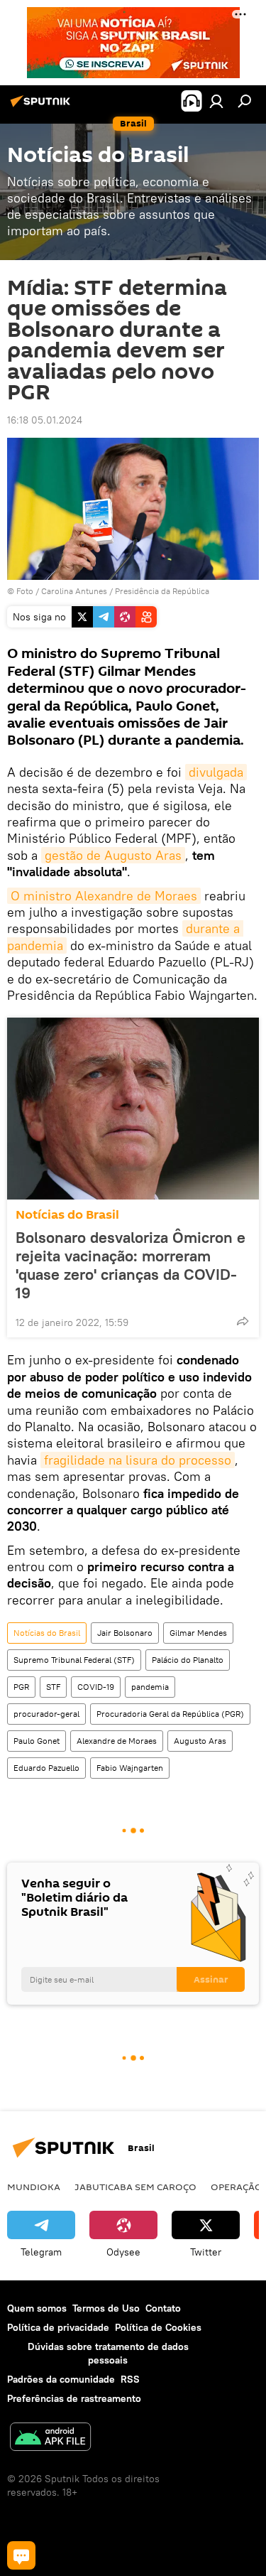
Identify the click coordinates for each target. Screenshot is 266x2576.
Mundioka (34, 2187)
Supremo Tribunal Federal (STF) (74, 1660)
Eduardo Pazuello (46, 1768)
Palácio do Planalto (188, 1660)
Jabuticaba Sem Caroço (135, 2187)
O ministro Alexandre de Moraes (104, 896)
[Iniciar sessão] (216, 101)
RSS (130, 2379)
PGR (21, 1687)
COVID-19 (96, 1687)
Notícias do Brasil (67, 1215)
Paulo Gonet (37, 1741)
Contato (163, 2308)
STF (53, 1687)
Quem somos (37, 2308)
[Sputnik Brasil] (43, 107)
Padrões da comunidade (61, 2379)
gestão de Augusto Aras (113, 855)
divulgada (216, 772)
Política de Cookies (158, 2327)
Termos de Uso (106, 2308)
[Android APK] (50, 2438)
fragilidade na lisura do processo (138, 1460)
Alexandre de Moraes (117, 1741)
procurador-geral (46, 1714)
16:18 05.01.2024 (45, 420)
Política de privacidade (58, 2327)
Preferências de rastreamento (74, 2398)
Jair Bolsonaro (125, 1633)
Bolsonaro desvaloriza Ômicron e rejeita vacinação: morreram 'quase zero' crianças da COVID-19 (131, 1265)
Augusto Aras (200, 1741)
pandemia (150, 1687)
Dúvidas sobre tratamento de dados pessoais (108, 2353)
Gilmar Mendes (198, 1633)
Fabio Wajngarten (130, 1768)
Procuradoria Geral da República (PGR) (170, 1714)
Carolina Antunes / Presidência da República (125, 591)
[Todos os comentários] (21, 2555)
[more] (243, 1321)
